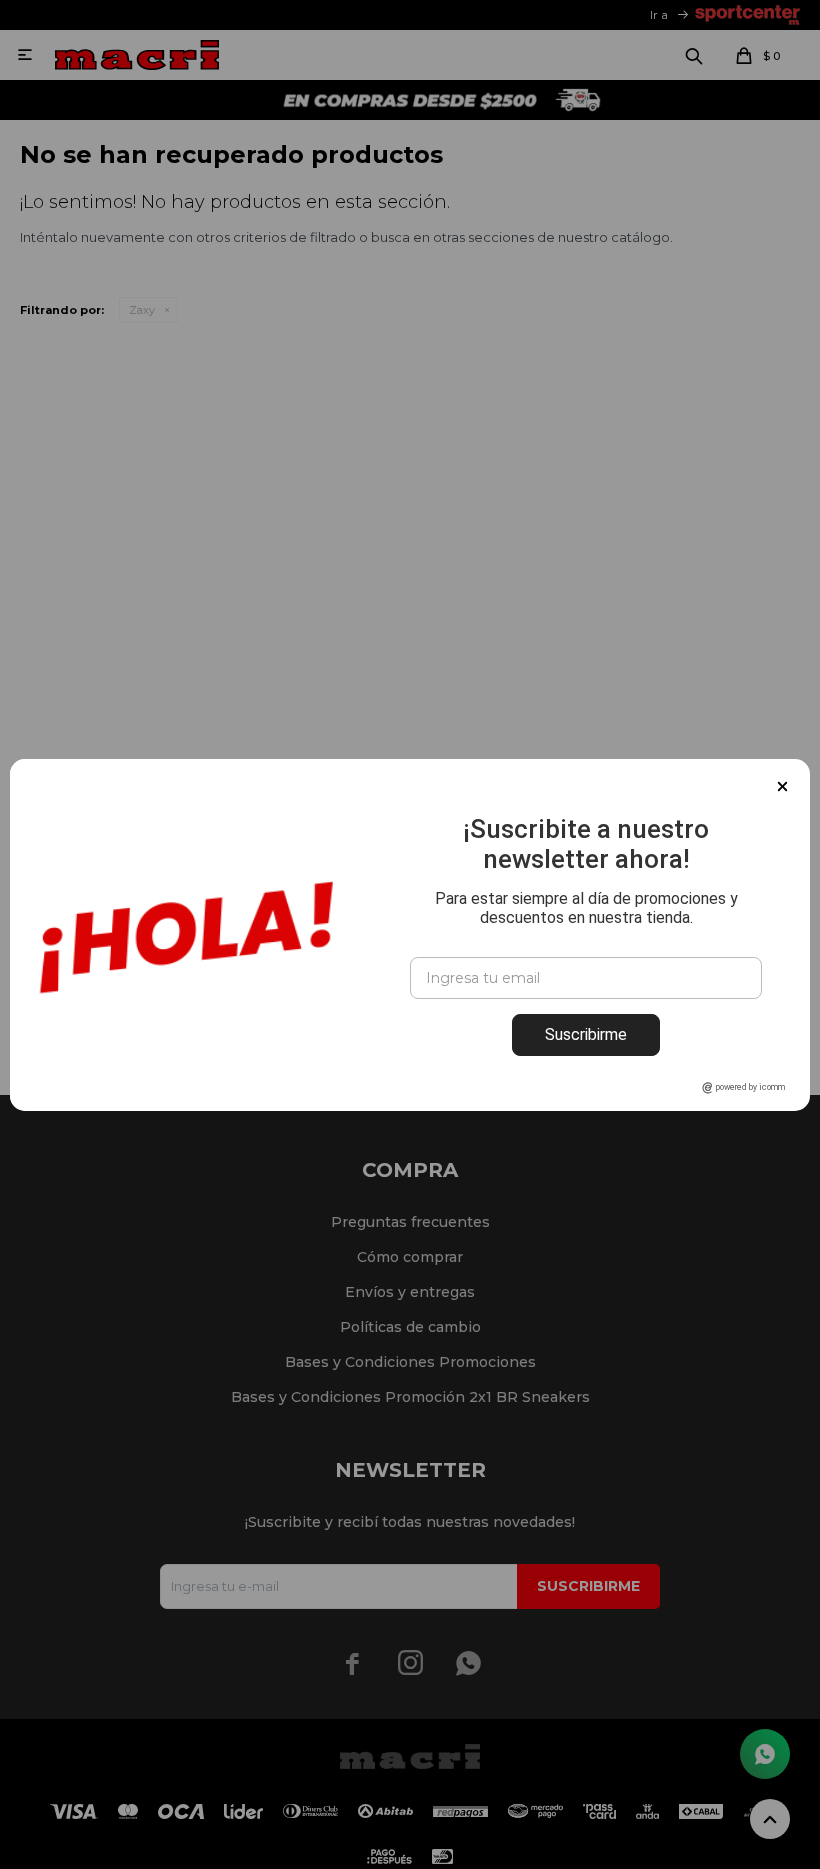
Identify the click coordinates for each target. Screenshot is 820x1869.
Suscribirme (586, 1034)
